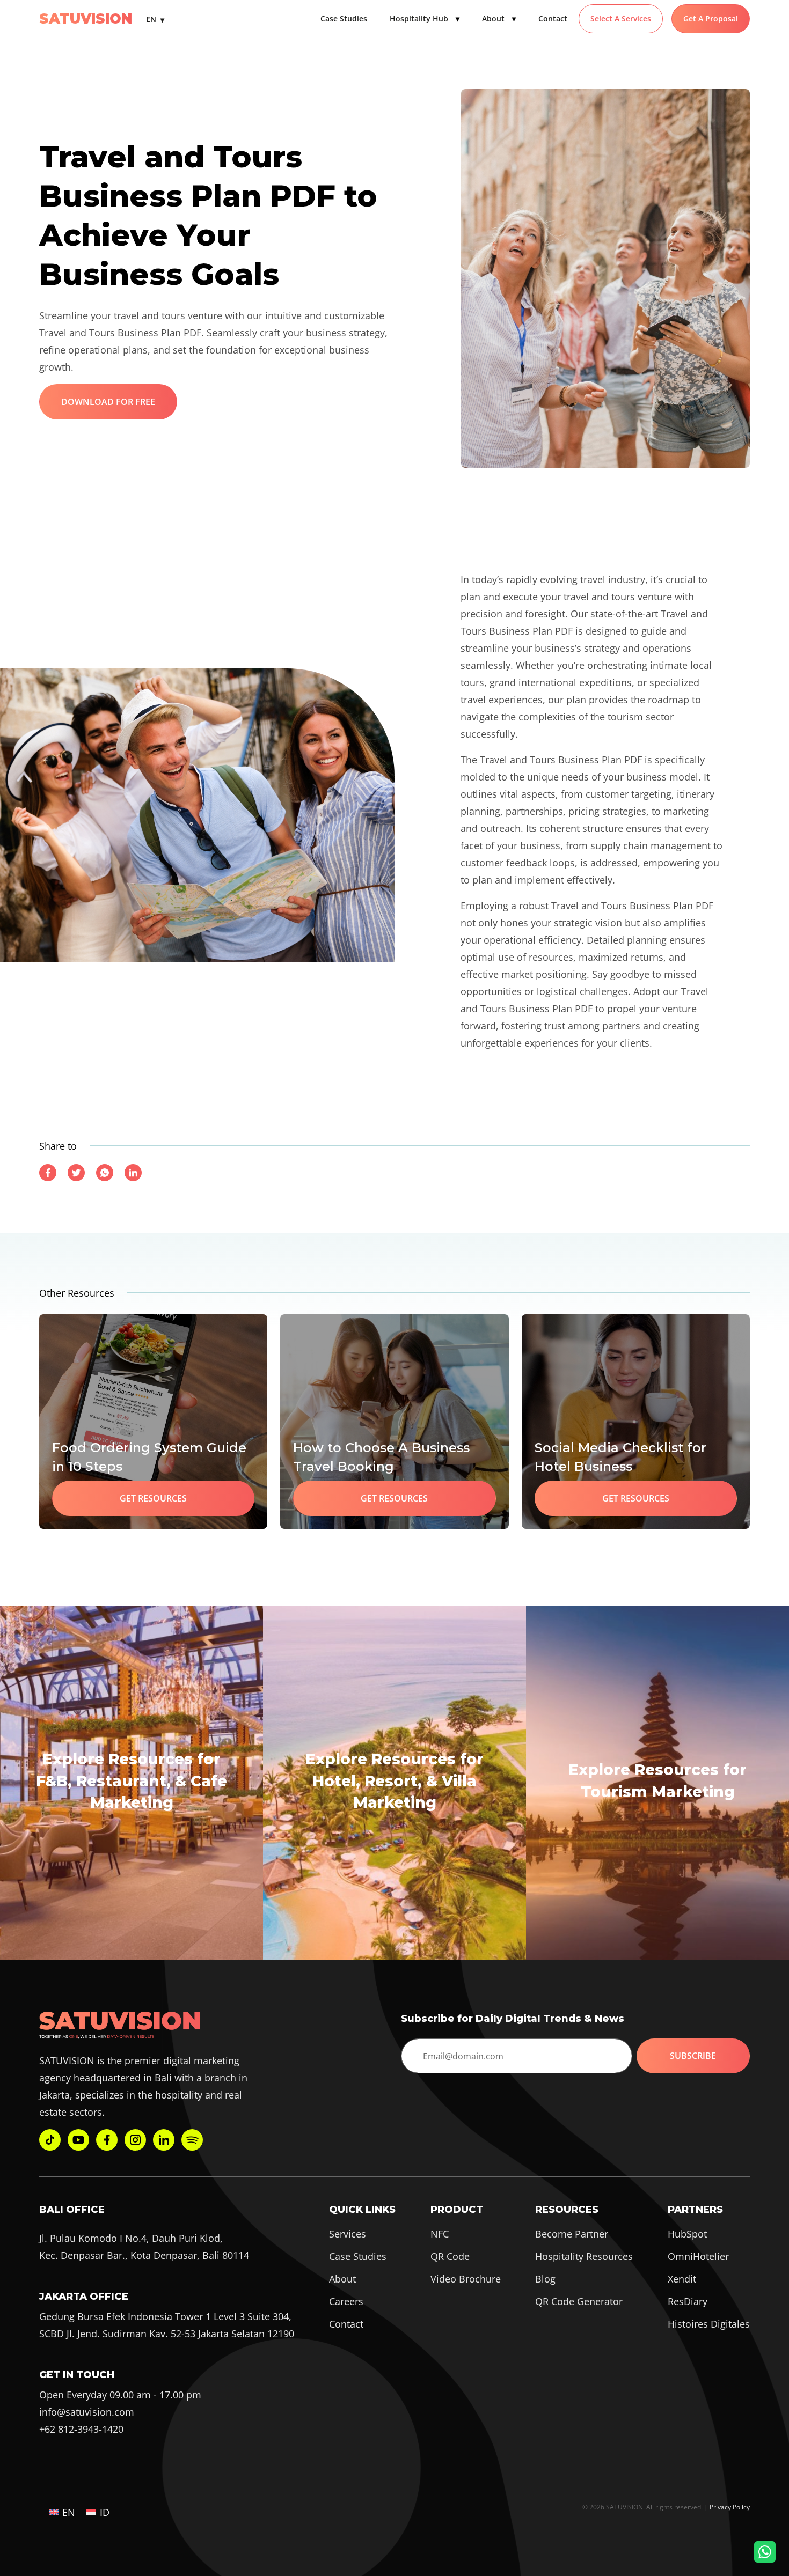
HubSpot (687, 2234)
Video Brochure (466, 2279)
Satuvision (86, 19)
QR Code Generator (579, 2301)
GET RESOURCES (153, 1498)
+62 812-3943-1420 (81, 2429)
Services (348, 2234)
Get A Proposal (711, 19)
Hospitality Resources (584, 2256)
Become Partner (572, 2234)
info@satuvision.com (87, 2412)
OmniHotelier (698, 2256)
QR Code (450, 2256)
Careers (346, 2301)
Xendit (682, 2279)
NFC (440, 2234)
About (499, 19)
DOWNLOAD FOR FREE (108, 402)
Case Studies (344, 19)
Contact (553, 19)
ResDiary (688, 2301)
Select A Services (621, 19)
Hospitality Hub (425, 19)
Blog (545, 2279)
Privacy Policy (730, 2507)
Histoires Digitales (709, 2324)
